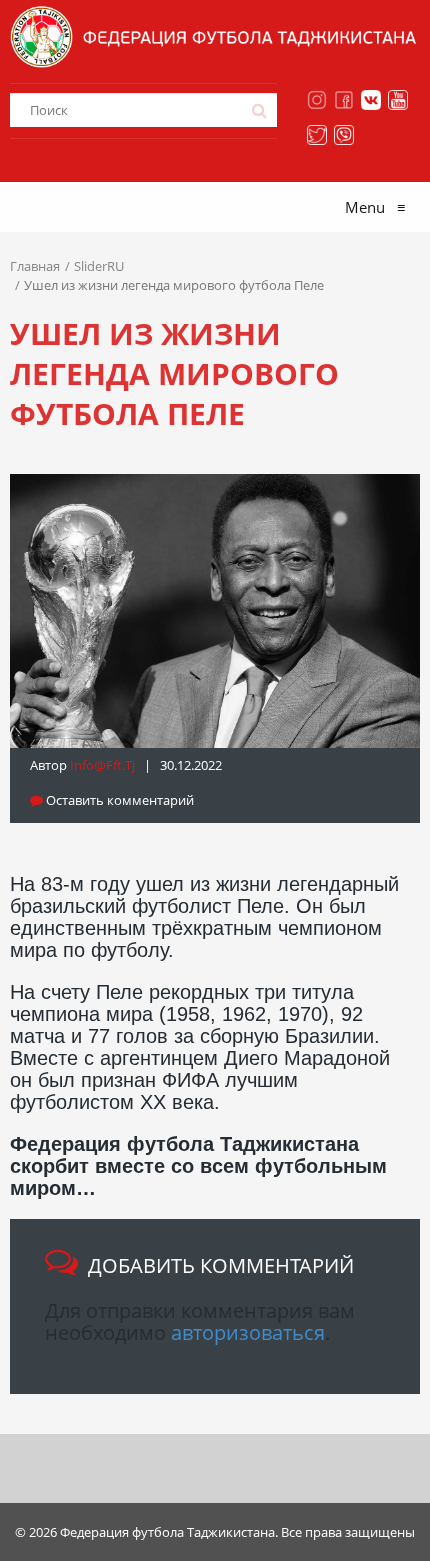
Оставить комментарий (118, 800)
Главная (35, 266)
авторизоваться (248, 1332)
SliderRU (99, 266)
